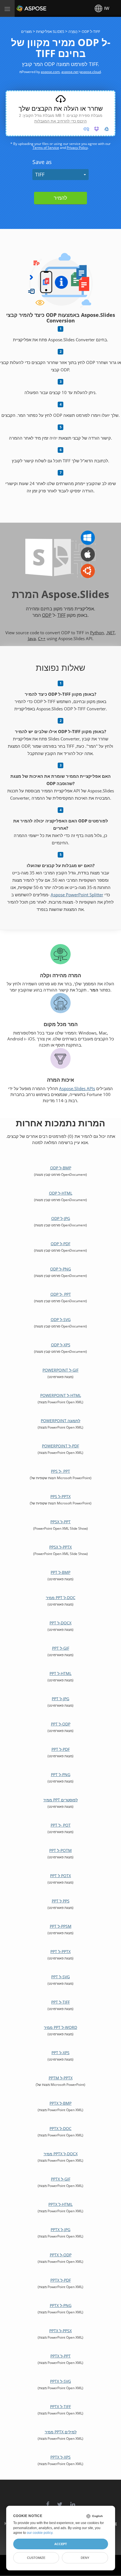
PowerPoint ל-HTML (61, 1395)
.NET (110, 633)
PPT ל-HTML (60, 1673)
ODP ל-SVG (61, 1319)
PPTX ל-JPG (60, 2230)
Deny (85, 2558)
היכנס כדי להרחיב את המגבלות (60, 121)
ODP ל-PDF (60, 1244)
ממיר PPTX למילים (61, 2432)
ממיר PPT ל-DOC (61, 1598)
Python (97, 633)
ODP (47, 615)
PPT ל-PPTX (60, 1951)
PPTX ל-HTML (60, 2204)
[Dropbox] (97, 129)
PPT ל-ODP (61, 1724)
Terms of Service (46, 148)
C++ (42, 638)
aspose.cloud (90, 72)
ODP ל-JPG (61, 1218)
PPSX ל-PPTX (60, 1547)
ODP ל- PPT (61, 1294)
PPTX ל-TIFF (60, 2406)
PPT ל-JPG (60, 1699)
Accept (61, 2544)
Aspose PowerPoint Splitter (77, 895)
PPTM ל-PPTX (61, 2078)
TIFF (40, 174)
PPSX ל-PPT (60, 1522)
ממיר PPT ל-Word (60, 2027)
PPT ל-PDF (61, 1749)
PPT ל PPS (61, 1901)
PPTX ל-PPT (60, 2356)
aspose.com (50, 72)
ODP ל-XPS (61, 1345)
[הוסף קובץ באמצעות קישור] (86, 129)
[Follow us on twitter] (60, 2501)
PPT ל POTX (60, 1876)
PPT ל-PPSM (61, 1926)
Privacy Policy (77, 148)
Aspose (23, 8)
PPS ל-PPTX (60, 1496)
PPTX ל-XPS (60, 2457)
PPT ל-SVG (60, 1977)
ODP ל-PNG (60, 1269)
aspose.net (70, 72)
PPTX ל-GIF (61, 2179)
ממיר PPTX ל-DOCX (61, 2154)
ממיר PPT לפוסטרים (60, 1800)
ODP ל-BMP (61, 1168)
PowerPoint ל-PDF (60, 1446)
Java (32, 638)
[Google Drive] (107, 129)
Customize (36, 2558)
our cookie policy (40, 2533)
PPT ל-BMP (60, 1572)
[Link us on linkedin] (73, 2501)
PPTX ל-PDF (61, 2280)
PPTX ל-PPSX (60, 2331)
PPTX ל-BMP (60, 2103)
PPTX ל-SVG (60, 2381)
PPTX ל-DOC (60, 2128)
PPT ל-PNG (61, 1774)
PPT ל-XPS (60, 2053)
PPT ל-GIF (61, 1648)
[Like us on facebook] (48, 2501)
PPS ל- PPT (60, 1471)
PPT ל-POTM (60, 1850)
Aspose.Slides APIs (77, 1088)
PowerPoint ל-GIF (60, 1370)
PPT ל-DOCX (60, 1623)
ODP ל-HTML (61, 1193)
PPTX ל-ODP (61, 2255)
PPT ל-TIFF (60, 2002)
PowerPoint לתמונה (60, 1421)
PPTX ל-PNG (61, 2305)
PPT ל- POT (61, 1825)
